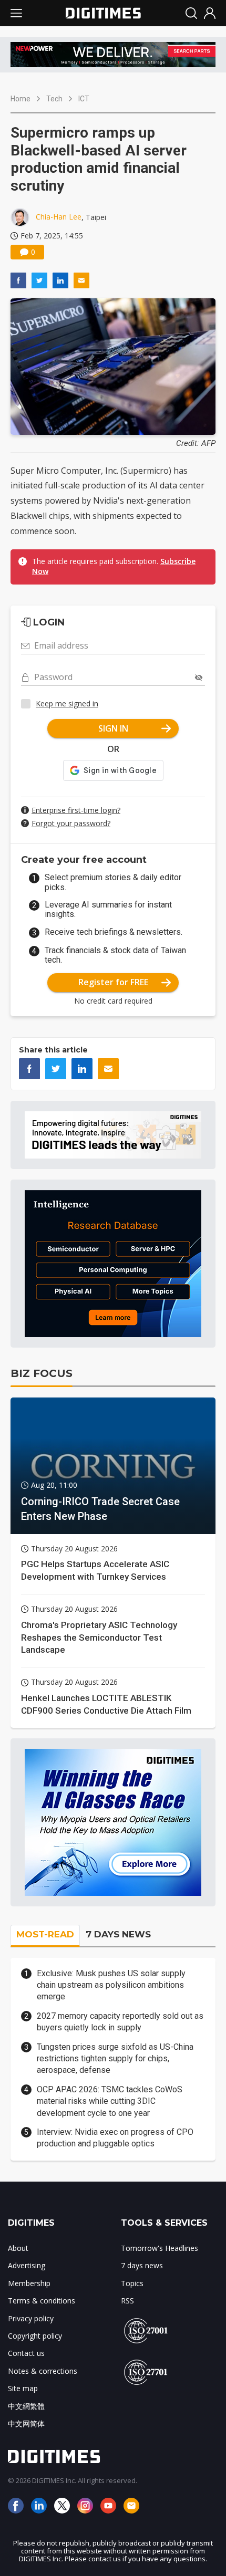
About (18, 2248)
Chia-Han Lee (59, 217)
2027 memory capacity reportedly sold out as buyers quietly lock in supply (120, 2022)
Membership (29, 2283)
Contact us (26, 2353)
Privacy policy (31, 2318)
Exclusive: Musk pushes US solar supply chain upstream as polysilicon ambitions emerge (111, 1985)
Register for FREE (113, 982)
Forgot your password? (71, 823)
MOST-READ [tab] (45, 1934)
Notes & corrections (43, 2371)
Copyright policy (35, 2336)
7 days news (142, 2265)
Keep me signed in (67, 703)
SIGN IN (113, 728)
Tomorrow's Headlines (160, 2248)
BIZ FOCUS (42, 1373)
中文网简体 (26, 2423)
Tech (54, 99)
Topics (132, 2283)
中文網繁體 (26, 2406)
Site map (23, 2388)
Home (20, 99)
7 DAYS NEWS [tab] (118, 1934)
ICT (84, 99)
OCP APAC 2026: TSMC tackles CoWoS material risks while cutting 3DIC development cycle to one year (110, 2101)
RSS (127, 2301)
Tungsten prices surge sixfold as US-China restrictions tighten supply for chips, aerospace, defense (115, 2059)
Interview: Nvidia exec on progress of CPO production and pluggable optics (115, 2138)
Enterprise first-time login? (76, 810)
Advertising (27, 2265)
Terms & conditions (42, 2301)
